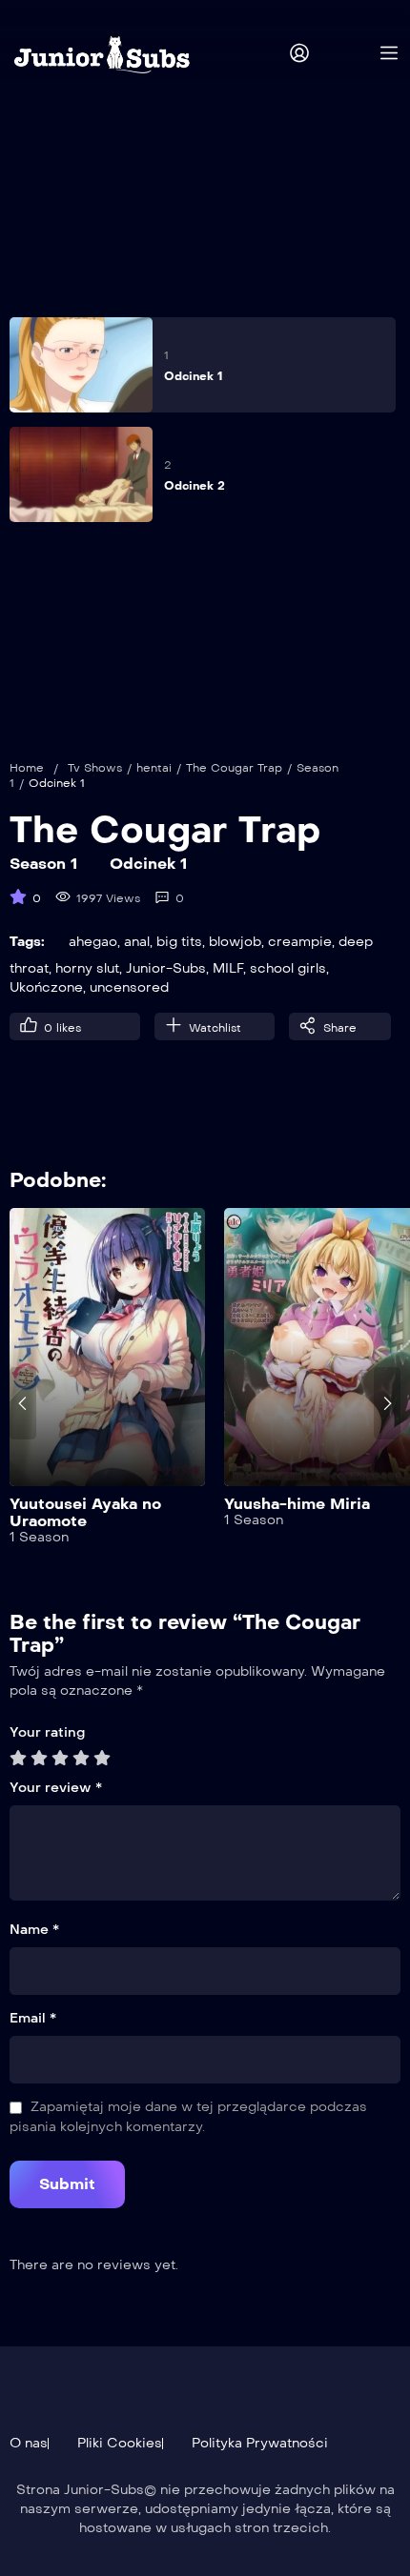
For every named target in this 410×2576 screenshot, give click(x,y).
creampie (300, 942)
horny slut (87, 968)
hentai (154, 768)
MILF (228, 968)
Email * (33, 2018)
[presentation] (23, 1403)
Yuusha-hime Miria (297, 1504)
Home (27, 768)
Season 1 (43, 864)
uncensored (129, 987)
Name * (34, 1930)
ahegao (93, 942)
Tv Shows (95, 768)
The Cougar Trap (234, 768)
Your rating (47, 1732)
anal (137, 942)
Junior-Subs (166, 968)
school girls (288, 968)
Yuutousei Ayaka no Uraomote (85, 1512)
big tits (179, 942)
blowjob (235, 942)
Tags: (27, 942)
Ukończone (46, 987)
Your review (56, 1788)
